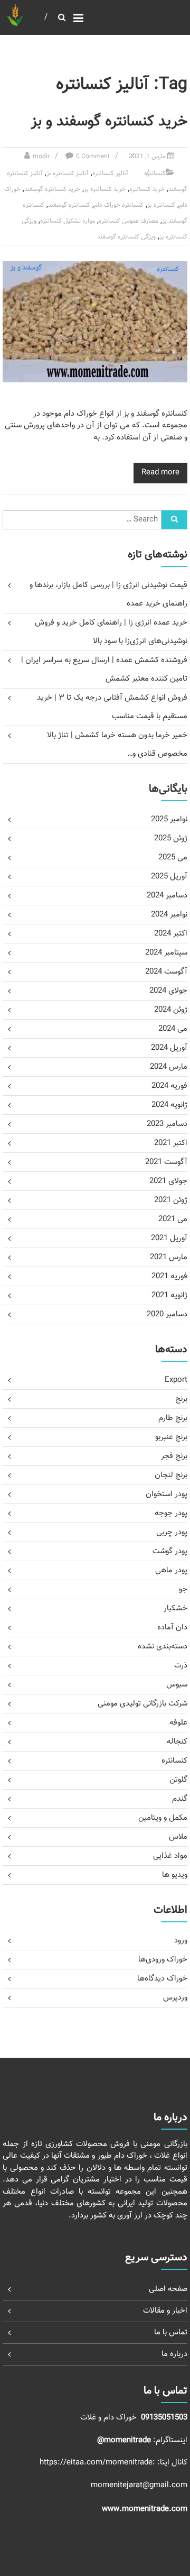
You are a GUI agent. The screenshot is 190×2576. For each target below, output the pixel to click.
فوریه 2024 (169, 1086)
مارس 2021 (169, 1257)
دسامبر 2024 (167, 896)
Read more (160, 473)
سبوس (177, 1685)
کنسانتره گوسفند (69, 205)
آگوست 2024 (166, 972)
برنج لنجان (171, 1475)
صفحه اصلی (168, 2289)
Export (176, 1380)
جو (183, 1589)
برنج (181, 1399)
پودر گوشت (170, 1551)
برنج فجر (174, 1456)
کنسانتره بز (161, 205)
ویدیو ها (175, 1875)
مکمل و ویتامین (163, 1818)
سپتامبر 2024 (166, 953)
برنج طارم (173, 1418)
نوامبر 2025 (169, 819)
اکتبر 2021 (171, 1143)
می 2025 (173, 858)
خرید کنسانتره (147, 189)
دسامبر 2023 (167, 1124)
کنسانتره (155, 173)
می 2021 (173, 1219)
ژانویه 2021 (169, 1295)
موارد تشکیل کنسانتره (68, 221)
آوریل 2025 (169, 877)
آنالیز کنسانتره (110, 173)
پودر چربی (172, 1532)
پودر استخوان (167, 1494)
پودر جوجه (171, 1513)
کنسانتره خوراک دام (119, 205)
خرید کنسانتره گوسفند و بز (109, 122)
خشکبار (175, 1608)
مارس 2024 (169, 1067)
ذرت (181, 1666)
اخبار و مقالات (165, 2311)
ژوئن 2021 (171, 1200)
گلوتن (178, 1780)
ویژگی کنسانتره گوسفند (126, 237)
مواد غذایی (170, 1856)
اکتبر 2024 (171, 934)
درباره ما (174, 2354)
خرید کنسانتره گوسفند (52, 189)
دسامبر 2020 (167, 1314)
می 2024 (173, 1029)
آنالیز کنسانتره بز (68, 173)
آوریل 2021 (169, 1238)
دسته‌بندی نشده (163, 1647)
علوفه (178, 1723)
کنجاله (177, 1742)
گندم (180, 1799)
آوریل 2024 (169, 1048)
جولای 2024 (168, 991)
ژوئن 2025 (171, 838)
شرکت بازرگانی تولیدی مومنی (142, 1704)
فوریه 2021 (169, 1276)
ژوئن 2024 (171, 1010)
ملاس (178, 1837)
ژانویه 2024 (169, 1105)
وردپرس (175, 1998)
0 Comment (93, 157)
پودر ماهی (171, 1570)
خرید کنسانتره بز (105, 189)
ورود (181, 1941)
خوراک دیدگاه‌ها (162, 1979)
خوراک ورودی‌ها (163, 1960)
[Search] (174, 520)
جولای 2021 (168, 1181)
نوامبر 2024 (169, 915)
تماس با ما (171, 2332)
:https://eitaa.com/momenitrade (98, 2463)
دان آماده (172, 1628)
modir (41, 157)
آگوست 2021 (166, 1162)
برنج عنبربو (171, 1437)
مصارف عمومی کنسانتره (129, 221)
